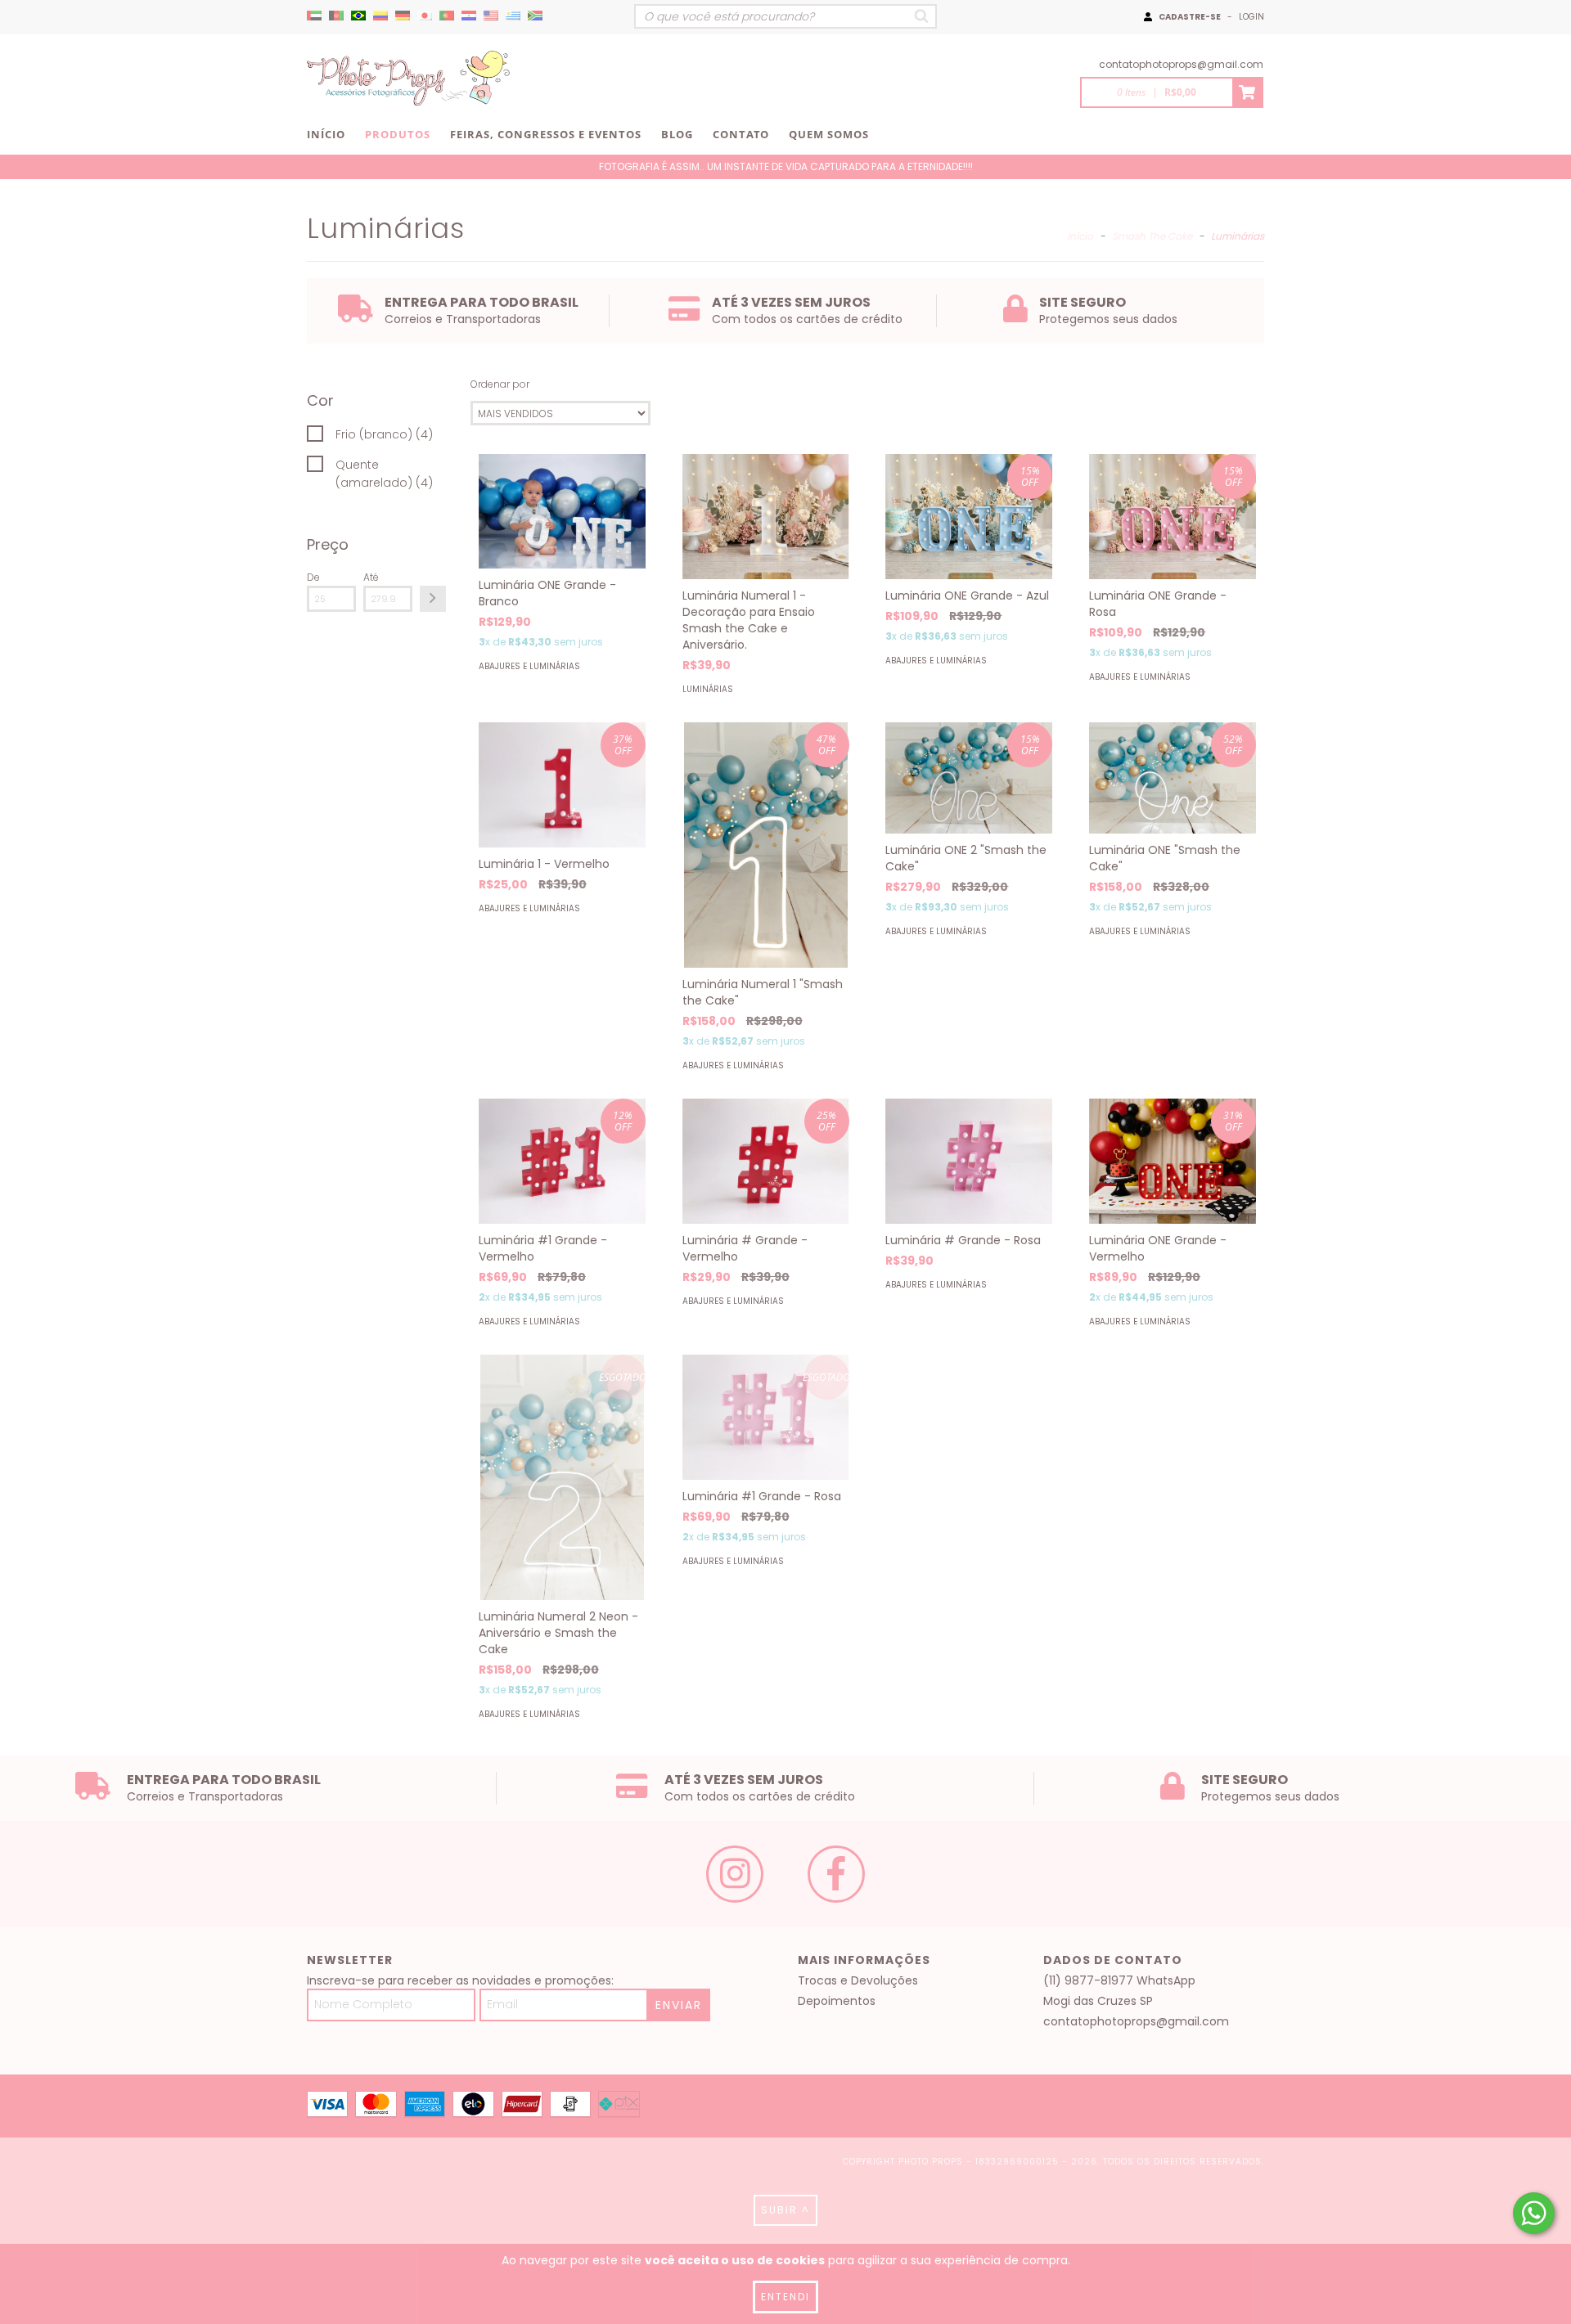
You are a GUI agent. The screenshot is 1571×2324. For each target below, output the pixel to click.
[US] (491, 16)
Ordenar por (500, 384)
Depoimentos (837, 2001)
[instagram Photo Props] (735, 1874)
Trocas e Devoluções (858, 1980)
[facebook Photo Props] (836, 1874)
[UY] (513, 16)
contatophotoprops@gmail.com (1181, 64)
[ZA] (535, 16)
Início (326, 134)
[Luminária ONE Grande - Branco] (562, 511)
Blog (677, 134)
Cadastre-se (1190, 17)
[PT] (447, 16)
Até (371, 577)
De (313, 577)
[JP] (425, 16)
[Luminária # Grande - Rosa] (969, 1161)
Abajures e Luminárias (529, 666)
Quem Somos (829, 134)
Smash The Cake (1152, 236)
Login (1251, 17)
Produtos (398, 134)
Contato (741, 134)
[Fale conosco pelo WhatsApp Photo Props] (1534, 2213)
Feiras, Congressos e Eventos (546, 134)
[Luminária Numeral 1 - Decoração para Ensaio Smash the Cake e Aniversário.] (766, 517)
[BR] (358, 16)
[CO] (380, 16)
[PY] (469, 16)
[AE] (314, 16)
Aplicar (433, 599)
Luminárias (708, 689)
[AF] (336, 16)
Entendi (785, 2297)
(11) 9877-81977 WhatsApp (1119, 1980)
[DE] (403, 16)
